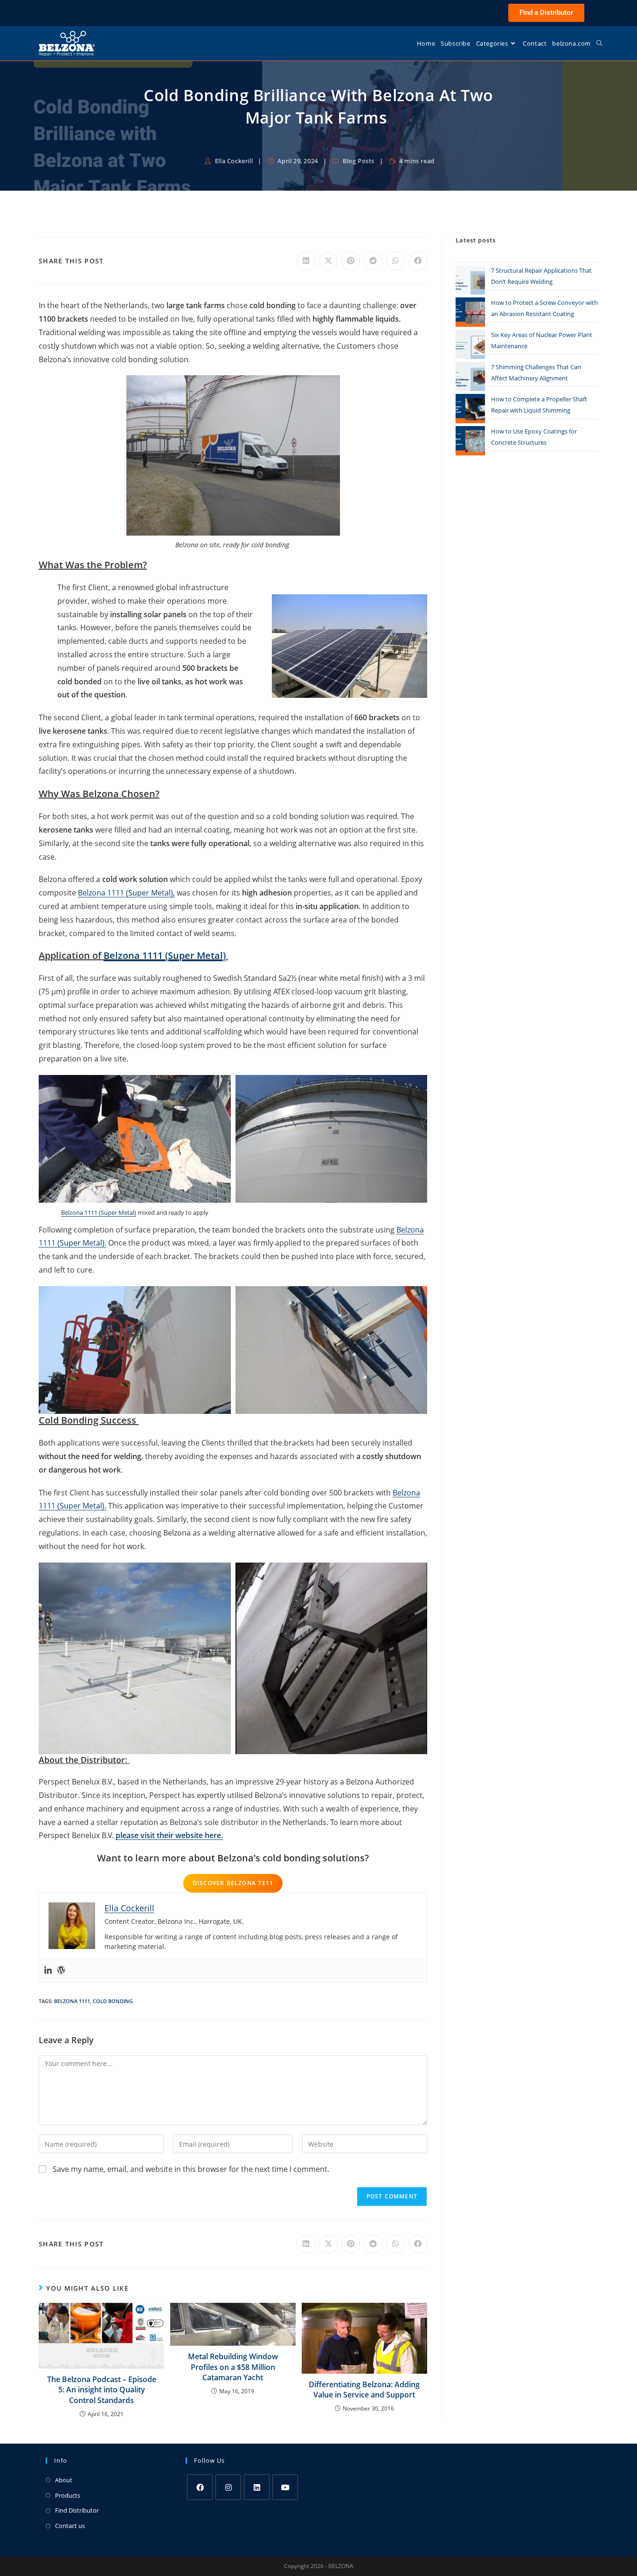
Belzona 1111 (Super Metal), (126, 893)
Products (68, 2495)
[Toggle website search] (599, 43)
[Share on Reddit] (373, 261)
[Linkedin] (48, 1970)
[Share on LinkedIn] (306, 261)
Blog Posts (359, 161)
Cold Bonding (113, 2001)
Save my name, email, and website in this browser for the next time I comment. (191, 2169)
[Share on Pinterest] (351, 261)
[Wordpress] (61, 1970)
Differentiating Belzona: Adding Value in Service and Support (364, 2390)
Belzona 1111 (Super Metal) (99, 1212)
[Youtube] (285, 2487)
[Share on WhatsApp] (395, 261)
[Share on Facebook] (418, 261)
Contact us (70, 2526)
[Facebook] (200, 2487)
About (64, 2480)
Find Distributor (77, 2510)
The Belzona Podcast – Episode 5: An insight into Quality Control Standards (102, 2390)
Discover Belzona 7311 (233, 1883)
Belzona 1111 (72, 2001)
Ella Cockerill (234, 161)
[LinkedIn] (257, 2487)
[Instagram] (228, 2487)
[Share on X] (328, 261)
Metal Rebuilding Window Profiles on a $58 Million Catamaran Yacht (233, 2367)
